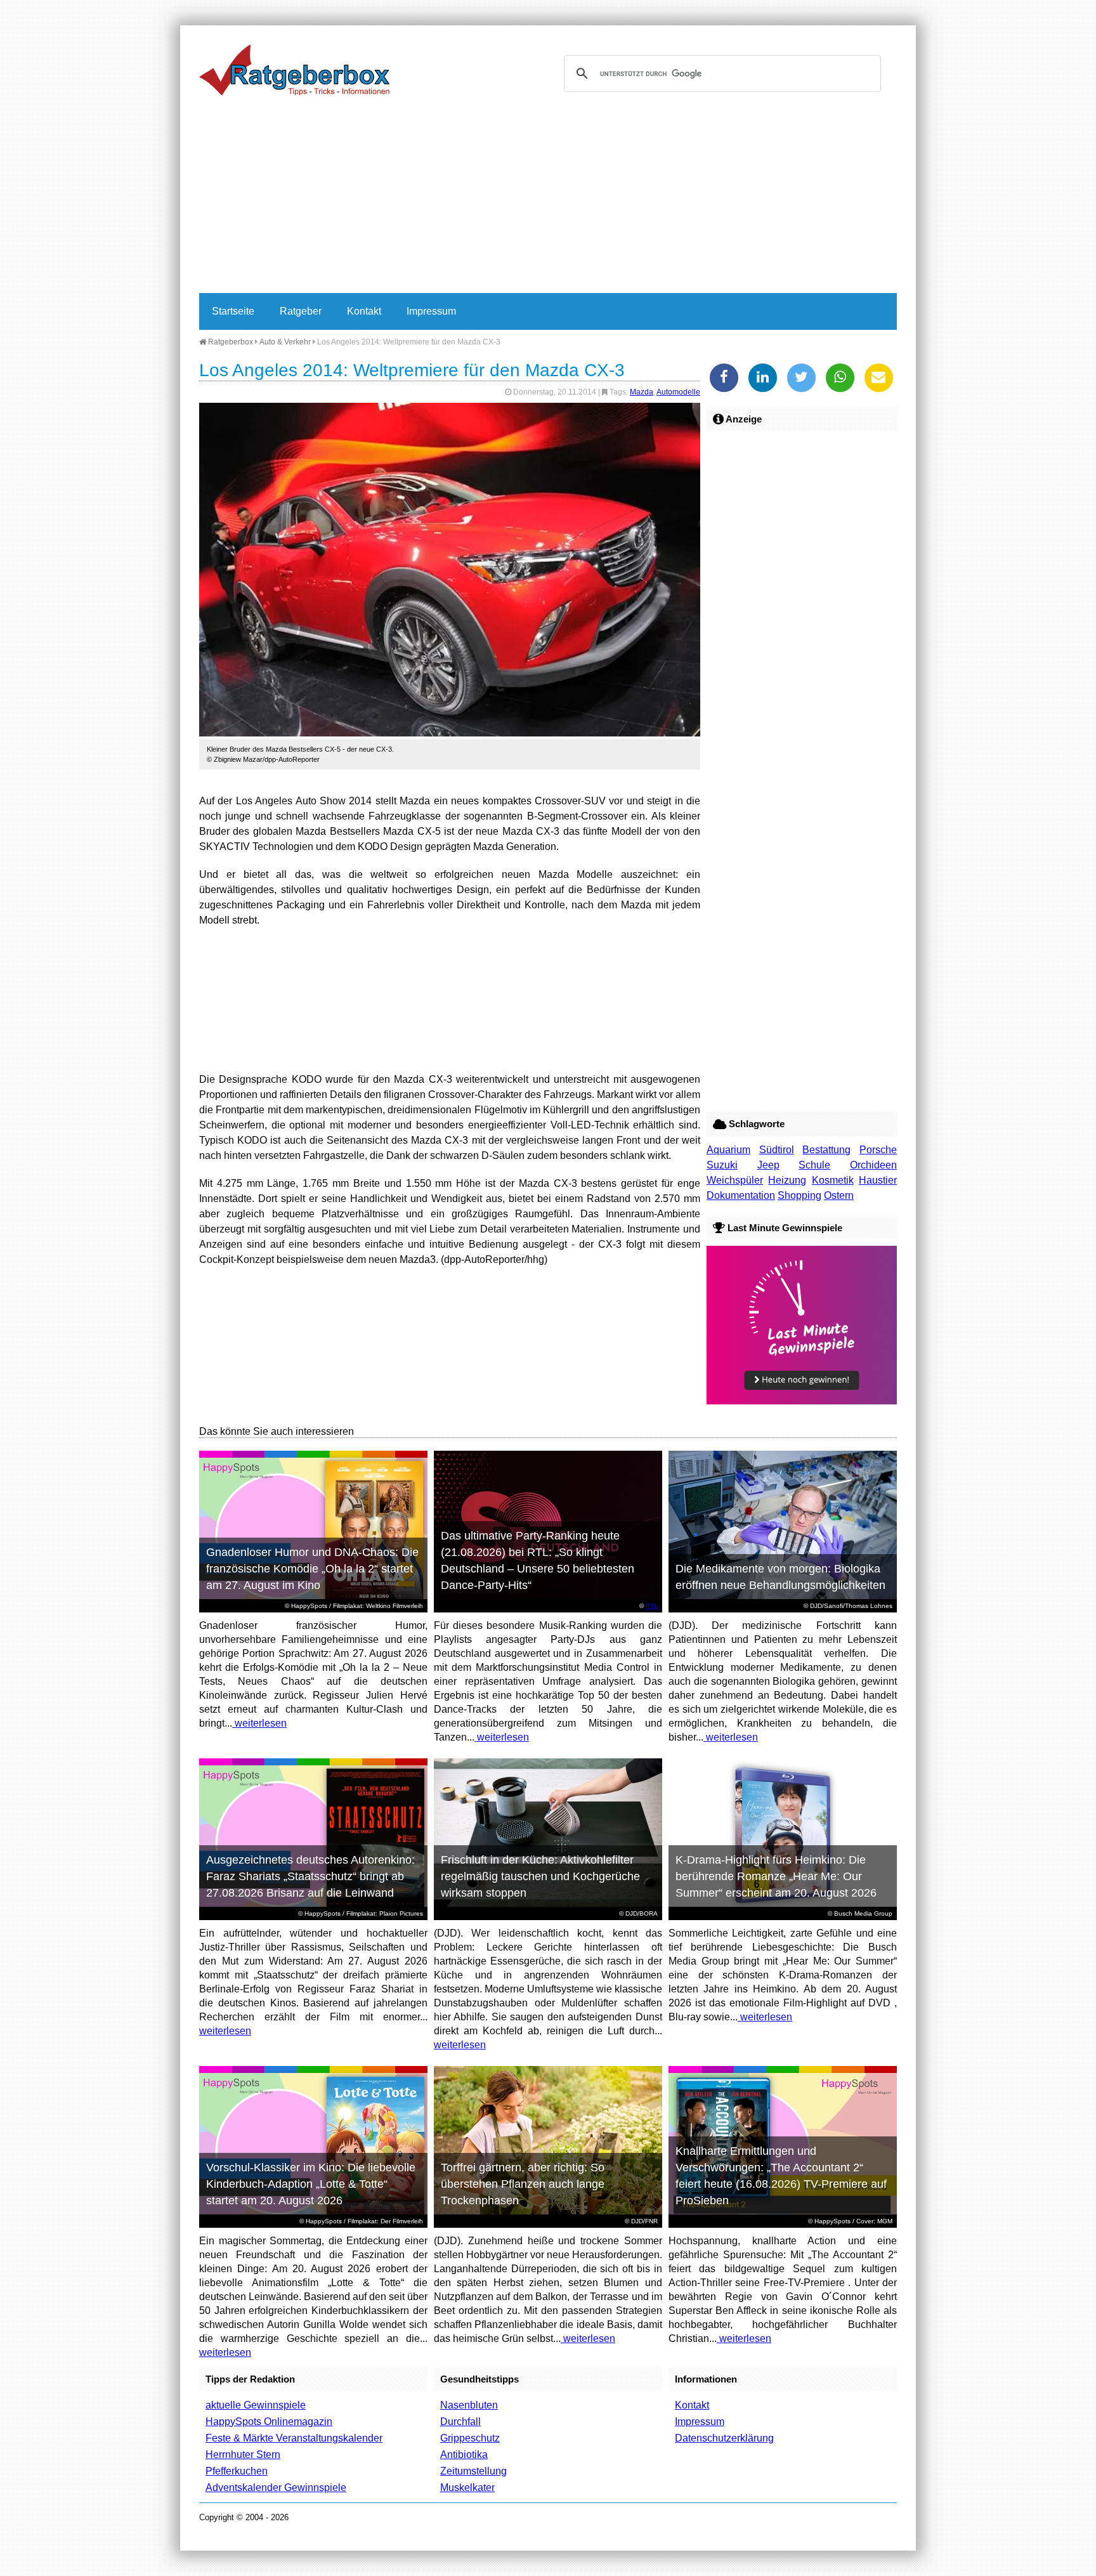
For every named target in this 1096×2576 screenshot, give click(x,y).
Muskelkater (467, 2488)
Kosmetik (833, 1180)
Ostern (839, 1195)
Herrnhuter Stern (243, 2455)
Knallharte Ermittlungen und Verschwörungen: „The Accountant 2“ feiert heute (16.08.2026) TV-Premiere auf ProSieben (781, 2176)
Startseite (233, 311)
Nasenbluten (469, 2405)
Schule (814, 1165)
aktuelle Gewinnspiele (256, 2405)
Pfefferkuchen (237, 2471)
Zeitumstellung (473, 2471)
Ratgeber (301, 311)
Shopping (799, 1195)
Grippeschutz (470, 2438)
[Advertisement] (548, 198)
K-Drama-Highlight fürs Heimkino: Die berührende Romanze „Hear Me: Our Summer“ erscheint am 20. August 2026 (776, 1876)
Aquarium (728, 1150)
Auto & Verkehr (285, 342)
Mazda (642, 392)
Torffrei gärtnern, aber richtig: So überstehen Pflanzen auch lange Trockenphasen (523, 2184)
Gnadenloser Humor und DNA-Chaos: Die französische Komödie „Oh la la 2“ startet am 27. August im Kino (312, 1569)
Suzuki (722, 1165)
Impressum (431, 311)
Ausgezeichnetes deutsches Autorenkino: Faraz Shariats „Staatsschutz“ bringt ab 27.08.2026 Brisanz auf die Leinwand (310, 1876)
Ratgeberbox (230, 342)
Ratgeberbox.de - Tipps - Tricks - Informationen (294, 70)
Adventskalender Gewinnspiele (276, 2488)
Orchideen (873, 1165)
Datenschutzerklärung (724, 2438)
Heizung (787, 1180)
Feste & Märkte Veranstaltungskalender (294, 2438)
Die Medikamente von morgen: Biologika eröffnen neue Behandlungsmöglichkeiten (780, 1577)
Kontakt (364, 311)
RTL (652, 1606)
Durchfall (460, 2422)
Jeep (768, 1165)
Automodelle (678, 392)
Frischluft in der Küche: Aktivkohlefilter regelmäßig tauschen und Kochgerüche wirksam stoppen (540, 1876)
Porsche (878, 1150)
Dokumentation (741, 1195)
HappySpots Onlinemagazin (269, 2422)
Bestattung (826, 1150)
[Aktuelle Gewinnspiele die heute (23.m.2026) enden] (802, 1401)
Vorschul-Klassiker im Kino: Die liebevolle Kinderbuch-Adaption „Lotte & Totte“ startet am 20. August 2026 (311, 2184)
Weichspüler (735, 1180)
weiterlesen (259, 1723)
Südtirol (777, 1150)
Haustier (878, 1180)
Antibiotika (464, 2455)
